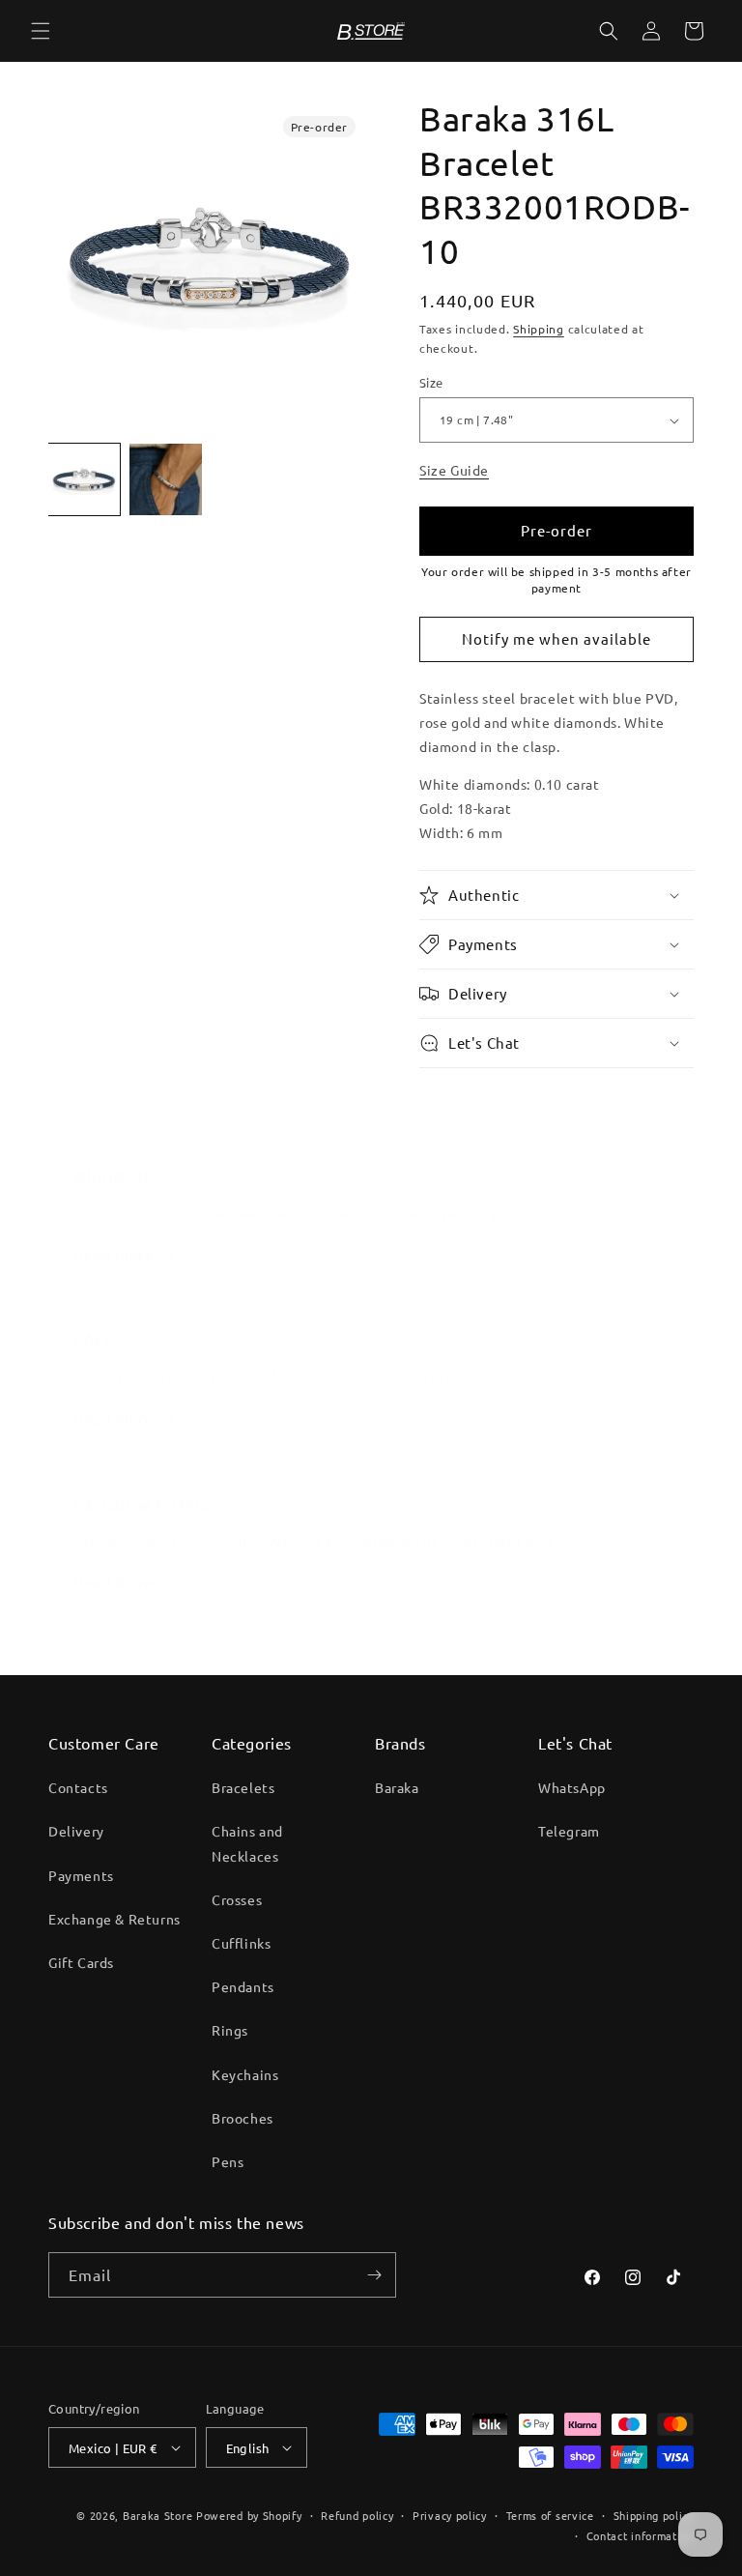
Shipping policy (654, 2515)
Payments (81, 1875)
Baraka (397, 1787)
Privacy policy (450, 2515)
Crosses (237, 1899)
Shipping (539, 329)
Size (431, 382)
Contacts (78, 1787)
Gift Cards (81, 1962)
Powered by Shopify (249, 2515)
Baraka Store (157, 2515)
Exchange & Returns (114, 1919)
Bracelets (243, 1787)
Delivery (76, 1831)
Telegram (569, 1831)
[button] (41, 31)
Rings (230, 2030)
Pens (228, 2161)
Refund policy (357, 2515)
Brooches (243, 2118)
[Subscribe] (374, 2275)
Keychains (245, 2074)
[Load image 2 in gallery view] (165, 479)
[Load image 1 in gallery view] (84, 479)
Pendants (243, 1986)
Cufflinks (241, 1943)
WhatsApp (572, 1787)
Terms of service (550, 2515)
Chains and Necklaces (247, 1843)
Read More (114, 1254)
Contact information (640, 2535)
